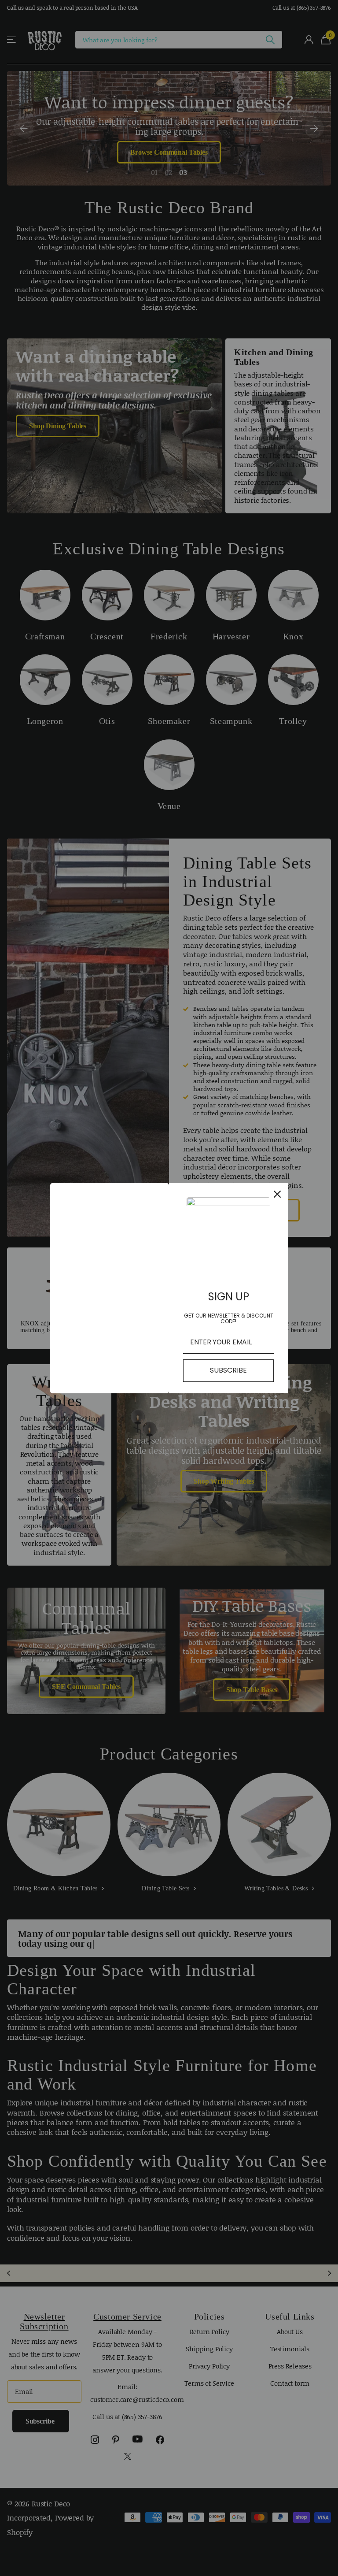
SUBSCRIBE (228, 1370)
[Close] (277, 1194)
